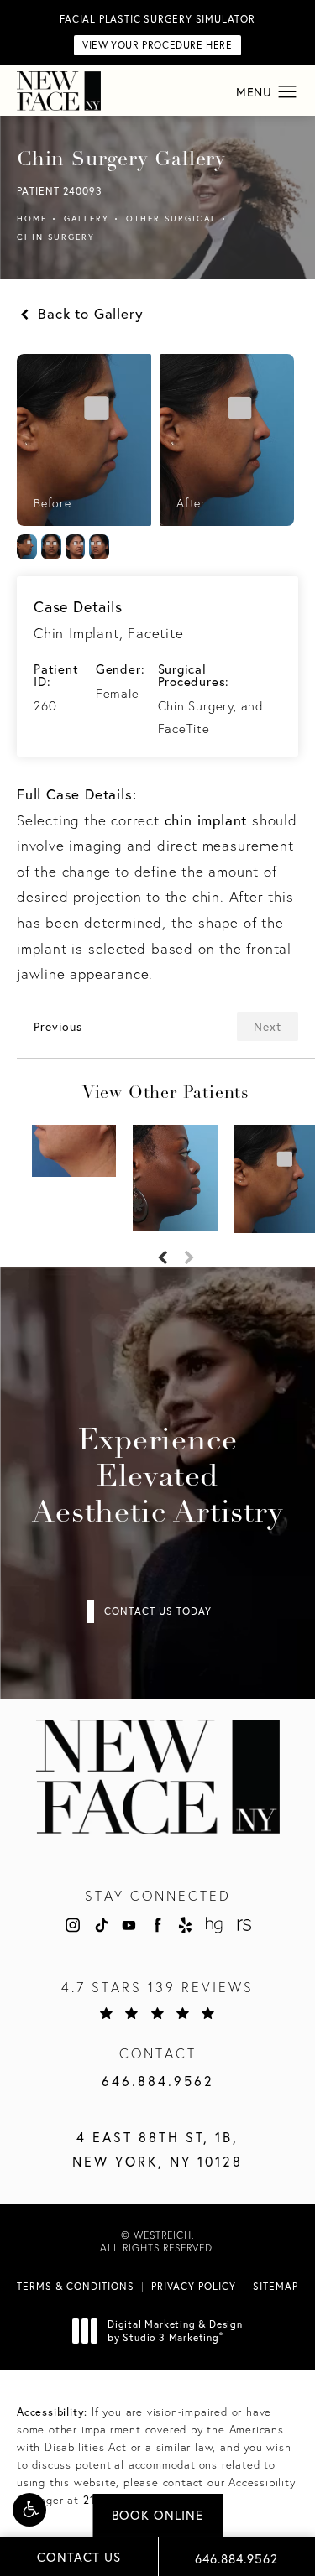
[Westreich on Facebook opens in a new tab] (157, 1925)
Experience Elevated (157, 1478)
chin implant (206, 820)
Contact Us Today (158, 1611)
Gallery (87, 219)
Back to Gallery (89, 313)
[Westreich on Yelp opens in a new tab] (186, 1925)
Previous (58, 1026)
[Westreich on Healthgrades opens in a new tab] (214, 1925)
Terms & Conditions (76, 2286)
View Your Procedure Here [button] (157, 45)
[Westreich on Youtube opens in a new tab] (129, 1925)
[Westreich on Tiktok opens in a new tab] (101, 1925)
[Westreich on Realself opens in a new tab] (243, 1925)
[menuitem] (72, 1925)
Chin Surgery (56, 237)
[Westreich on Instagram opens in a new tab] (72, 1925)
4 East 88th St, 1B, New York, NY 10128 (157, 2149)
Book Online (157, 2515)
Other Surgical (171, 219)
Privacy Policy (194, 2286)
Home (32, 219)
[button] (29, 2510)
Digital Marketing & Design (175, 2331)
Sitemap (276, 2286)
